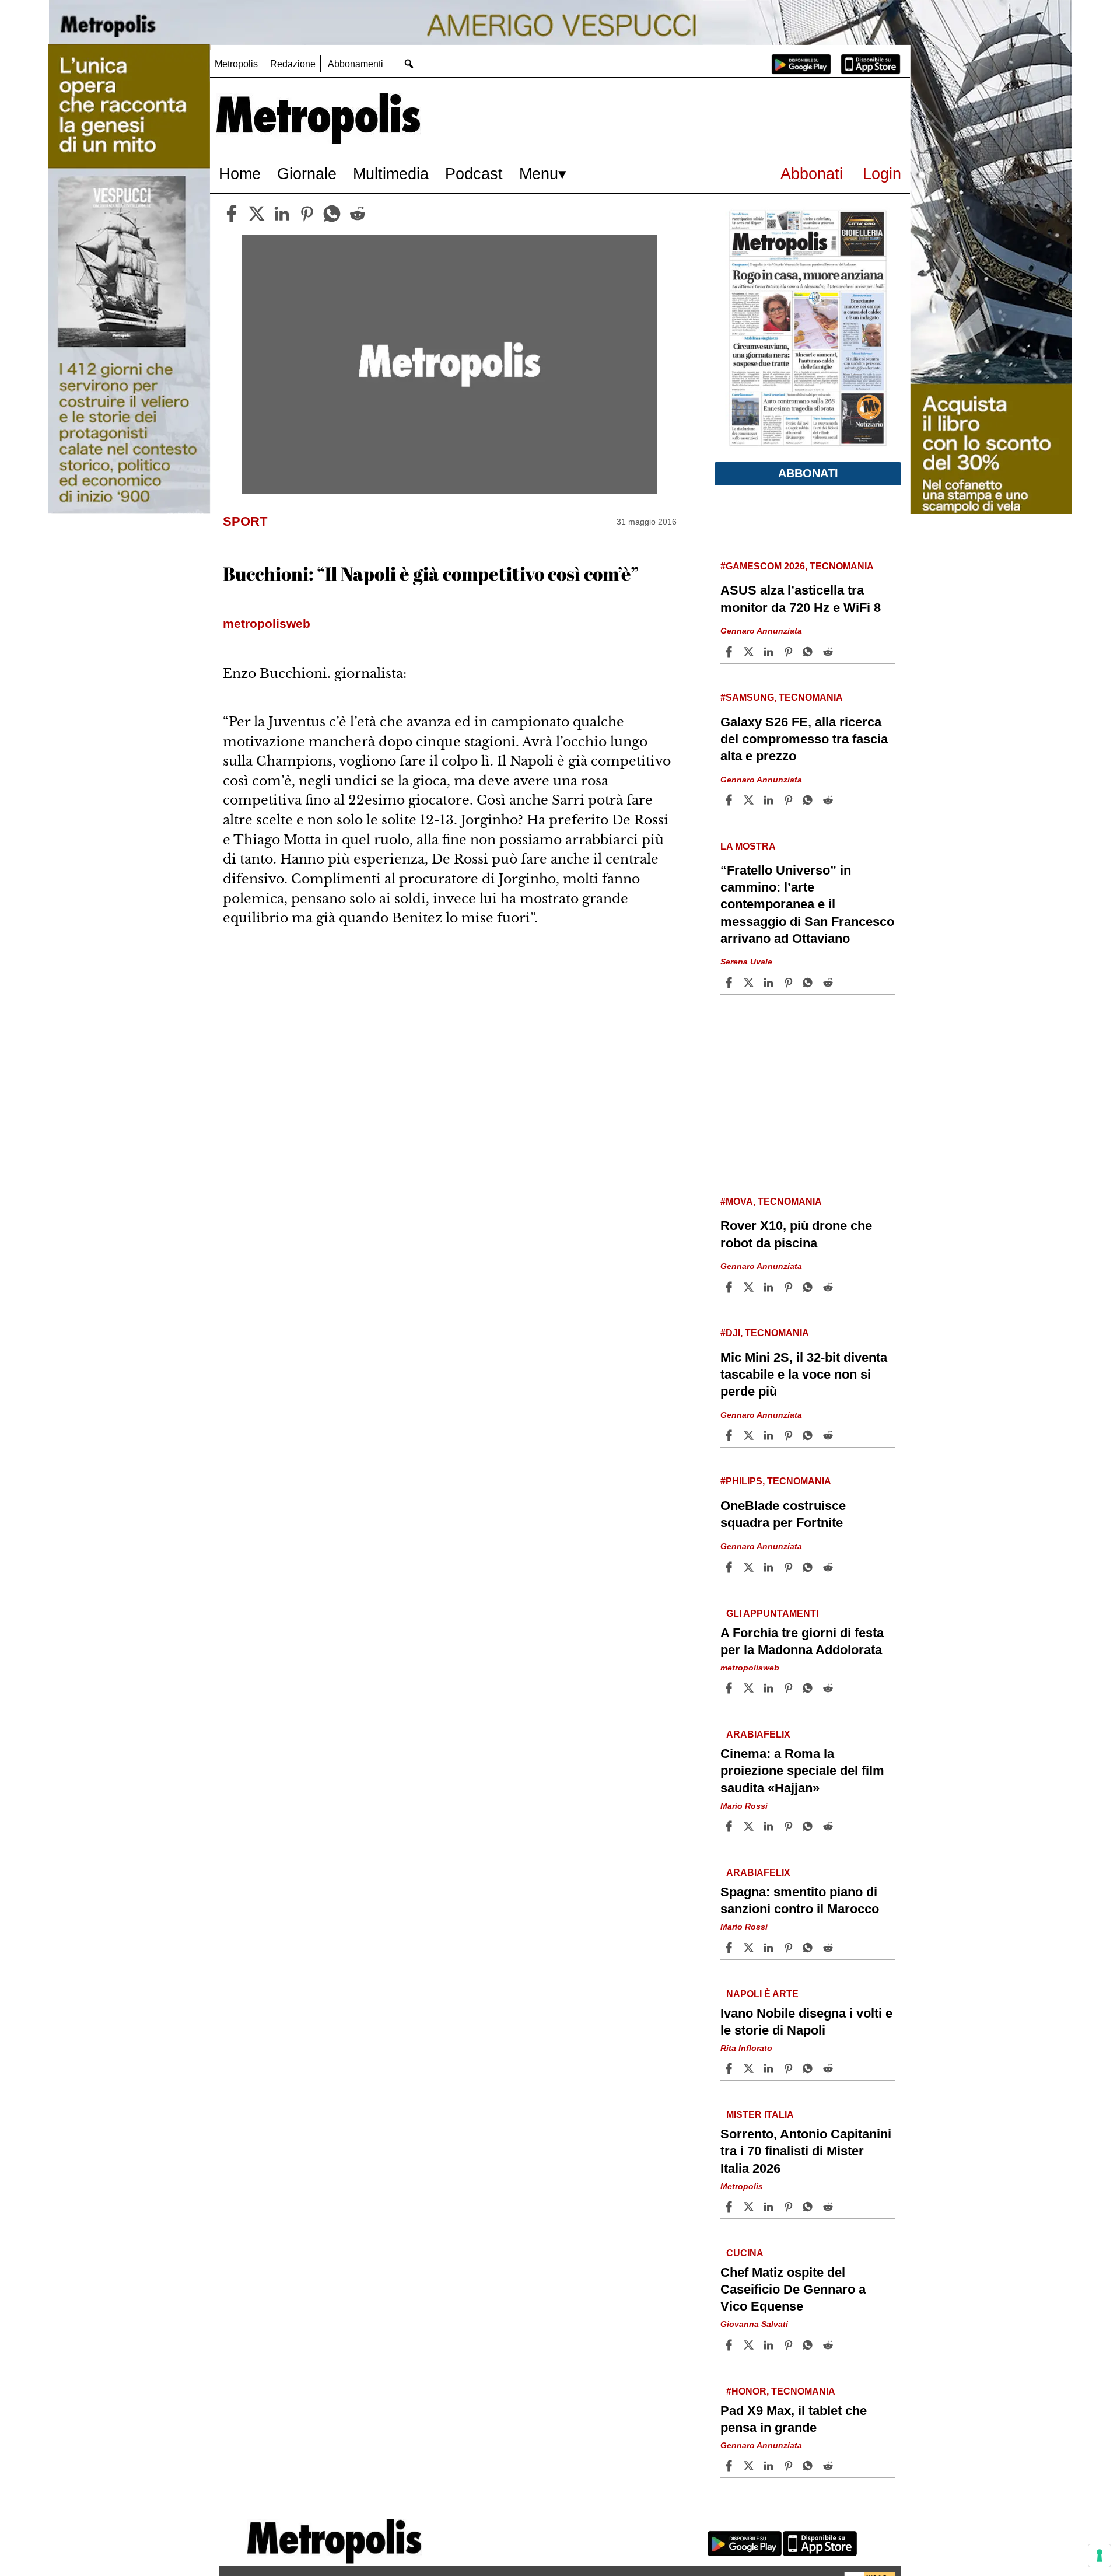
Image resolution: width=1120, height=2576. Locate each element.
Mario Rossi (744, 1805)
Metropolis (236, 64)
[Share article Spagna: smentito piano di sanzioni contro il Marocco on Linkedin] (770, 1948)
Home (240, 174)
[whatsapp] (332, 214)
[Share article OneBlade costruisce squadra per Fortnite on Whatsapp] (810, 1567)
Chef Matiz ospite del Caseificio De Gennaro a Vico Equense (793, 2289)
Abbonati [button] (808, 473)
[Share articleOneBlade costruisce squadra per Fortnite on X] (750, 1567)
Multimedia (391, 174)
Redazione (293, 64)
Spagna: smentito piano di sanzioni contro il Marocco (800, 1900)
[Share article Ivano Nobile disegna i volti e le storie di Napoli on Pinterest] (790, 2068)
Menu (539, 174)
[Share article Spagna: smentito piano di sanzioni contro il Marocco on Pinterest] (790, 1948)
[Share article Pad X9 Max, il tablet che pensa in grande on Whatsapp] (810, 2466)
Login (882, 174)
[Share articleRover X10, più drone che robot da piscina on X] (750, 1287)
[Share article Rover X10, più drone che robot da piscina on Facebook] (730, 1287)
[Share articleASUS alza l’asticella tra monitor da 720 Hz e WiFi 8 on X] (750, 652)
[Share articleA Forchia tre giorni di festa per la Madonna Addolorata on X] (750, 1688)
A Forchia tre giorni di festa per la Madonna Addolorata (802, 1641)
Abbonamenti (356, 64)
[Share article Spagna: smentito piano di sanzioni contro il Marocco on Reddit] (829, 1948)
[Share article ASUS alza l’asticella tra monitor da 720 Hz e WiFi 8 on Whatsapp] (810, 652)
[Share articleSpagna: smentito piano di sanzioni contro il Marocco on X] (750, 1948)
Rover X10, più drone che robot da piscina (796, 1234)
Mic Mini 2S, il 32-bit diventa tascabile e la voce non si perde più (804, 1374)
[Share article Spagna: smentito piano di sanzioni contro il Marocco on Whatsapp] (810, 1948)
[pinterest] (307, 214)
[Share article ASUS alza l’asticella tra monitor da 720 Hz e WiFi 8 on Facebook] (730, 652)
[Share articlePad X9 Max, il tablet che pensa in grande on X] (750, 2466)
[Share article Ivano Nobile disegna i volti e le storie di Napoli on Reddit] (829, 2068)
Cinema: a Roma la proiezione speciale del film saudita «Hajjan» (802, 1771)
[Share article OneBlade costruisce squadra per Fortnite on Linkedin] (770, 1567)
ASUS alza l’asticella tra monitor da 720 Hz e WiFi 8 (801, 599)
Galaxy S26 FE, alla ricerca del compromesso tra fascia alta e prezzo (804, 739)
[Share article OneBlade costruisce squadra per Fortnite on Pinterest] (790, 1567)
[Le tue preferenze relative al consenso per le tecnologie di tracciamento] (1100, 2556)
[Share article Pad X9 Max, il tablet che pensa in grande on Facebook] (730, 2466)
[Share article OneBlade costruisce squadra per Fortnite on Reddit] (829, 1567)
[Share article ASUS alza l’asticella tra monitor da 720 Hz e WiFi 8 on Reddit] (829, 652)
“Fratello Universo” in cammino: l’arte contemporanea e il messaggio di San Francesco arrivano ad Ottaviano (807, 904)
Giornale (307, 174)
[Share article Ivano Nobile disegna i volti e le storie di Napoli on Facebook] (730, 2068)
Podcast (474, 174)
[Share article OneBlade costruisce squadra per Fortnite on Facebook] (730, 1567)
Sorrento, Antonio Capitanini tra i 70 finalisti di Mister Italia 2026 (806, 2151)
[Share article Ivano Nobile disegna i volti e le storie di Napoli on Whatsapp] (810, 2068)
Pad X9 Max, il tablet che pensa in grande (794, 2419)
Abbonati (812, 174)
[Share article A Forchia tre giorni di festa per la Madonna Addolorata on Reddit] (829, 1688)
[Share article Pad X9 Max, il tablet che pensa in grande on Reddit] (829, 2466)
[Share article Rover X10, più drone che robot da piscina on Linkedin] (770, 1287)
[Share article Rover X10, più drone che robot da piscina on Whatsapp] (810, 1287)
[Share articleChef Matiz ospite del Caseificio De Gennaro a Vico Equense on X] (750, 2345)
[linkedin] (282, 214)
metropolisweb (750, 1668)
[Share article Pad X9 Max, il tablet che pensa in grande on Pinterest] (790, 2466)
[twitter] (257, 214)
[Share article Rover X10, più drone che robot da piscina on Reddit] (829, 1287)
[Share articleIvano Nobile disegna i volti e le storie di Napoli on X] (750, 2068)
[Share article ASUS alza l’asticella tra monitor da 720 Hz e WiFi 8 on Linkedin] (770, 652)
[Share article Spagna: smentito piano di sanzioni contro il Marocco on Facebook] (730, 1948)
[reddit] (358, 214)
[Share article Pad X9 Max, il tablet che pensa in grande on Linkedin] (770, 2466)
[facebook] (232, 214)
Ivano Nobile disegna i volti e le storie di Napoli (806, 2022)
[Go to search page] (409, 63)
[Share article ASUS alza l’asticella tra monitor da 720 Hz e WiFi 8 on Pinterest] (790, 652)
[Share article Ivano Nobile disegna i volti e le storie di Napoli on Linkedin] (770, 2068)
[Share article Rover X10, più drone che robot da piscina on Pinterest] (790, 1287)
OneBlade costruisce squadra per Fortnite (783, 1514)
